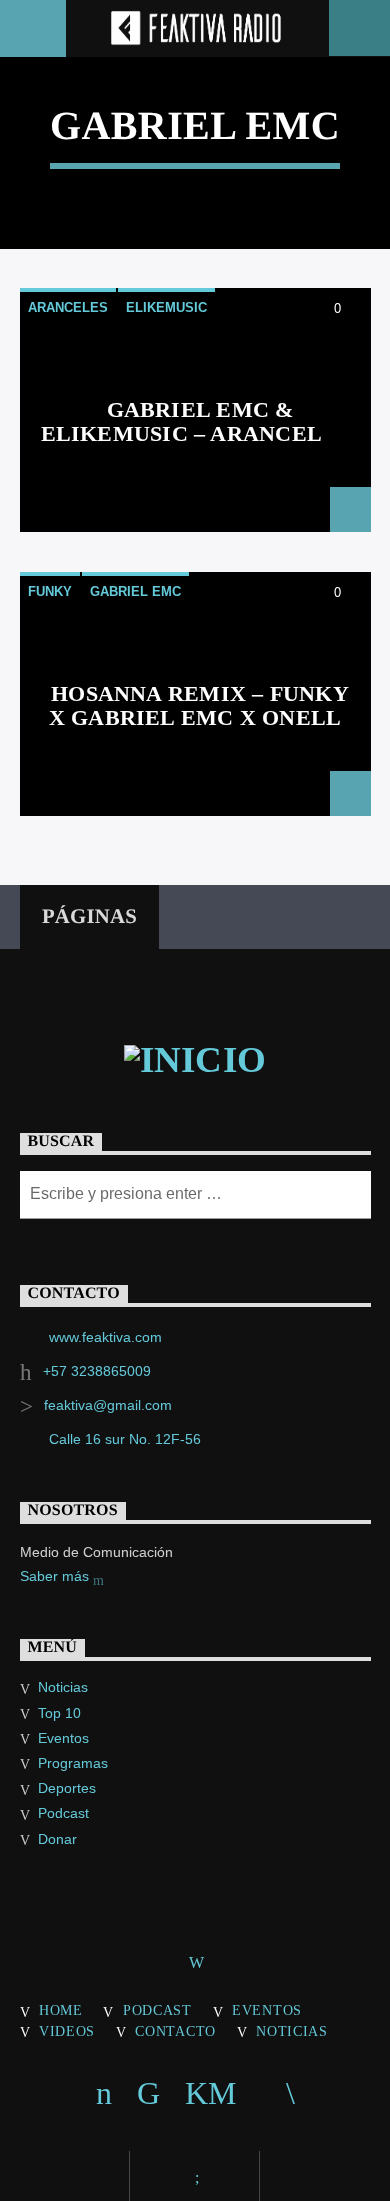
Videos (67, 2031)
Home (61, 2010)
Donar (57, 1839)
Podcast (63, 1813)
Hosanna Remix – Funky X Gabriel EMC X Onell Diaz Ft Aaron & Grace (199, 717)
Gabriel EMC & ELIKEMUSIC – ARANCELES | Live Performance (195, 433)
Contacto (175, 2031)
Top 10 (59, 1713)
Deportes (67, 1788)
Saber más (56, 1576)
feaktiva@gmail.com (108, 1405)
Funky (50, 591)
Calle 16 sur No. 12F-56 (125, 1439)
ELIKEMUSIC (166, 307)
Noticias (63, 1687)
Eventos (63, 1738)
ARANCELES (68, 307)
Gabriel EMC (135, 591)
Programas (73, 1763)
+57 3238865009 (97, 1371)
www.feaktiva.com (105, 1337)
